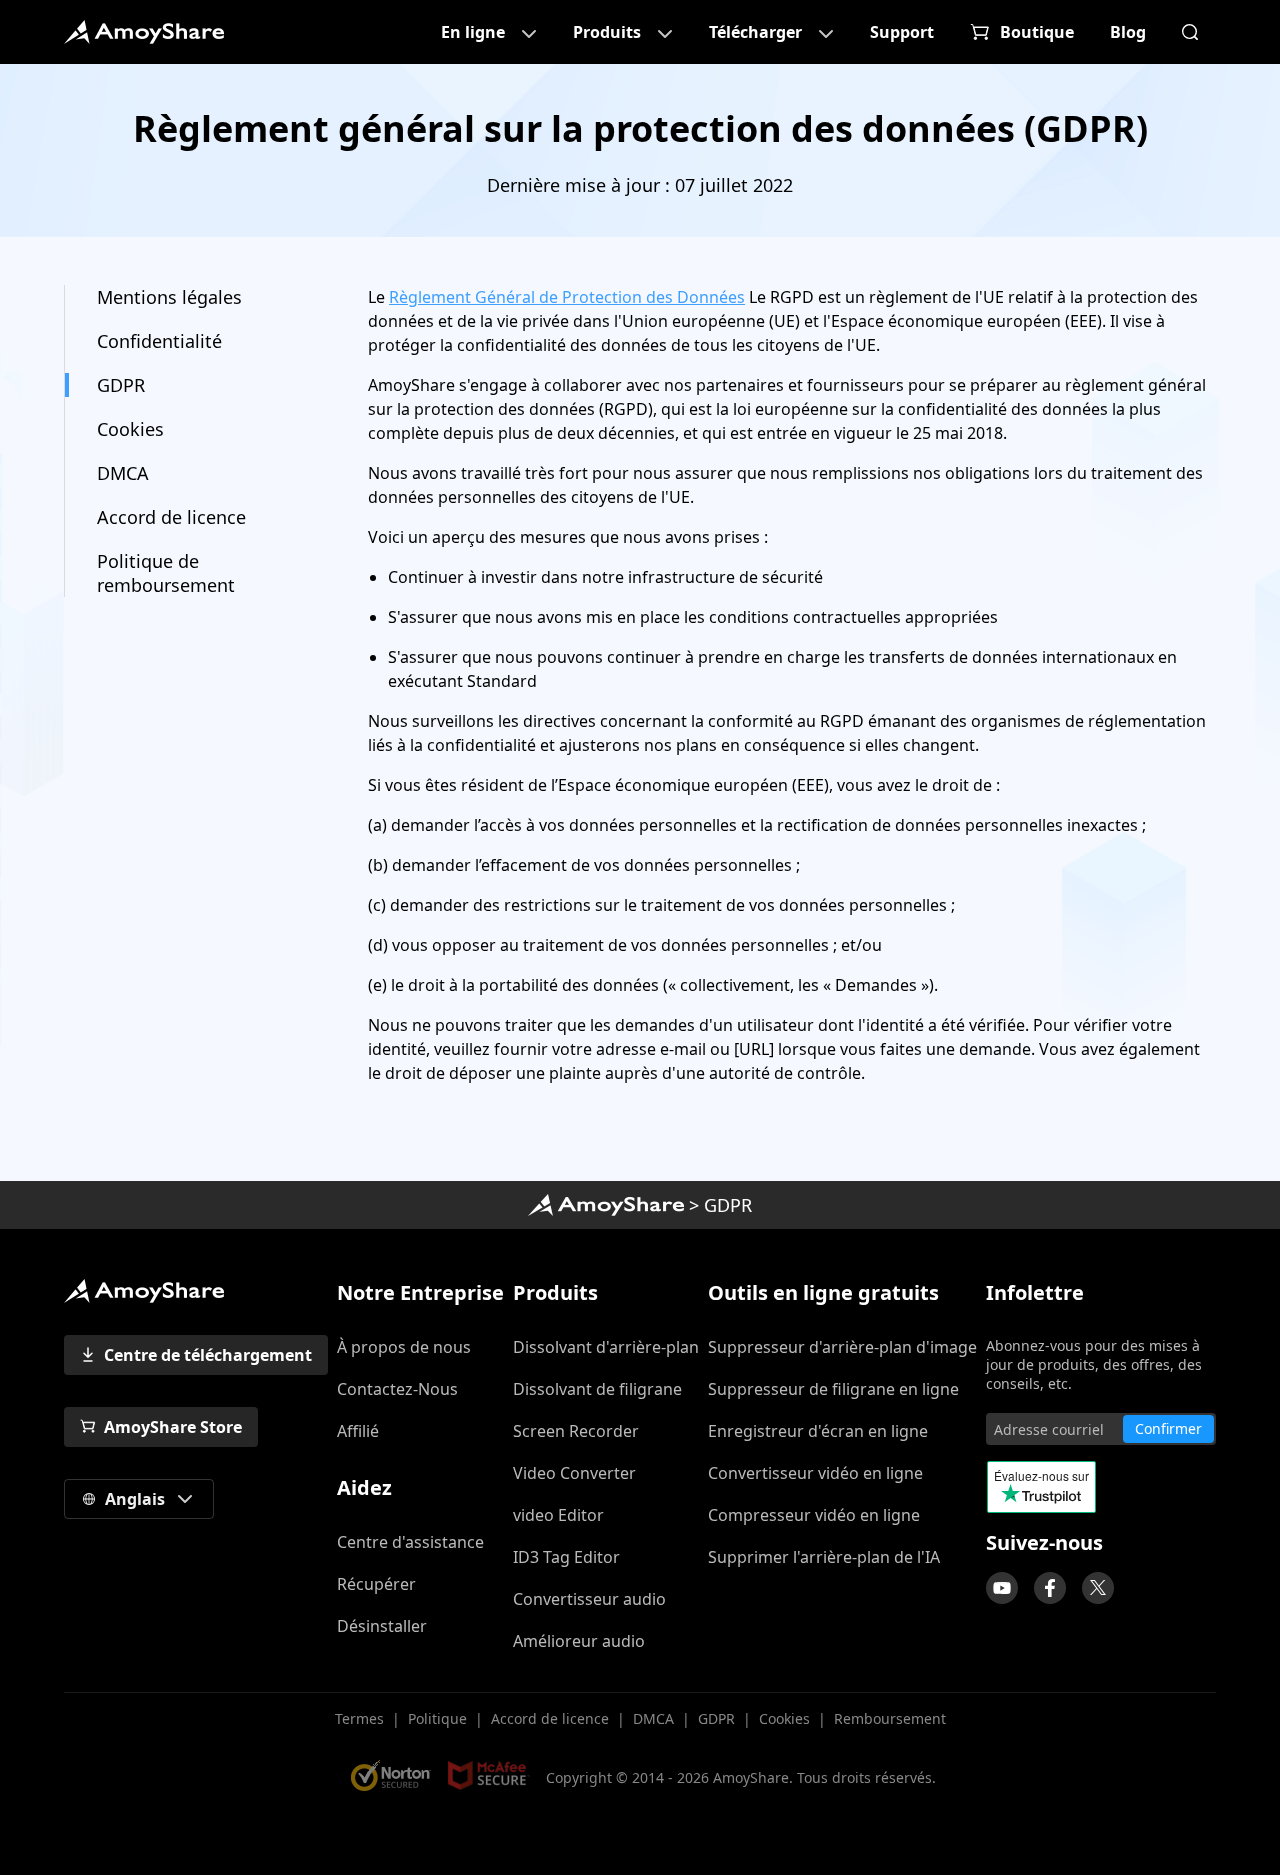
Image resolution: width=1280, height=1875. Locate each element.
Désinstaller (382, 1626)
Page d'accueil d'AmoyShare (144, 32)
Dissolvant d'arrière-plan (606, 1347)
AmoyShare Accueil (606, 1205)
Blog (1128, 32)
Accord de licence (171, 517)
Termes (359, 1718)
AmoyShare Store (173, 1427)
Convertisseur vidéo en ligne (815, 1473)
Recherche (1190, 32)
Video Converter (574, 1473)
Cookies (130, 429)
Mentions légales (169, 297)
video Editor (558, 1515)
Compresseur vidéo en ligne (814, 1515)
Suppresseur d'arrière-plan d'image (842, 1347)
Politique (437, 1718)
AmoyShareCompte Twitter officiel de (1098, 1588)
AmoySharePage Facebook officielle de (1050, 1588)
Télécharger (755, 32)
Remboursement (890, 1718)
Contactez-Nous (397, 1389)
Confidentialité (159, 341)
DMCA (123, 473)
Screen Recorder (576, 1431)
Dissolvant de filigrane (597, 1389)
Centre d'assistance (410, 1542)
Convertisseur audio (589, 1599)
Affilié (358, 1431)
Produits (607, 32)
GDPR (121, 385)
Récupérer (376, 1584)
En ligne (473, 32)
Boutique (1037, 32)
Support (902, 32)
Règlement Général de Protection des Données (567, 297)
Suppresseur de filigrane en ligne (833, 1389)
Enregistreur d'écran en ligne (818, 1431)
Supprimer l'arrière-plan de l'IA (824, 1557)
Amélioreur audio (579, 1641)
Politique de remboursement (166, 573)
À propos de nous (404, 1347)
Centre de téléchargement (208, 1355)
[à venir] (1002, 1588)
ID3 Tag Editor (566, 1557)
